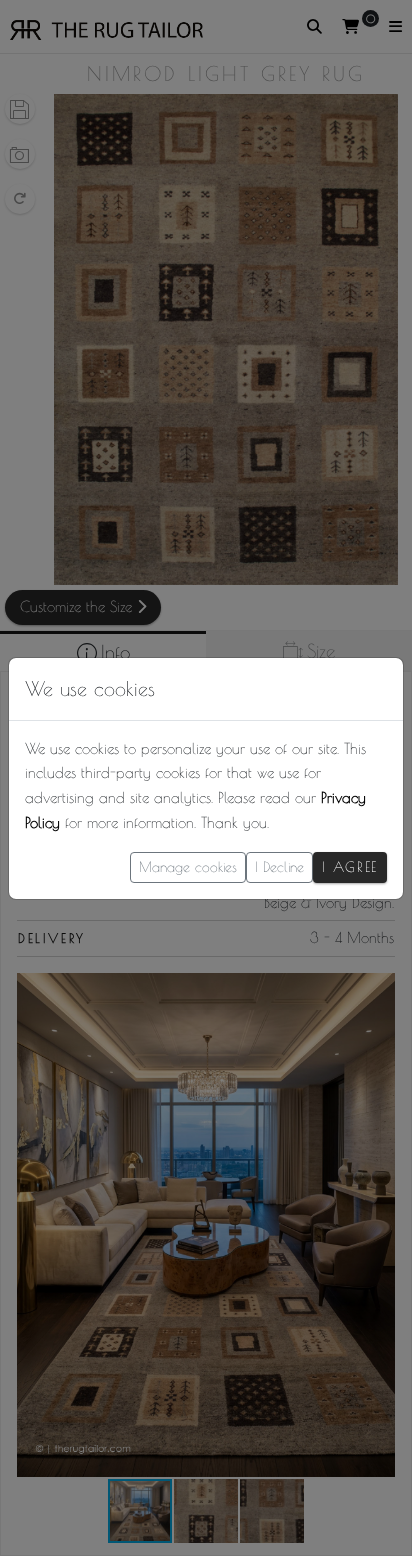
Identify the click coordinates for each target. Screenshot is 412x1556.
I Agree (350, 867)
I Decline (279, 867)
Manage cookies (188, 867)
